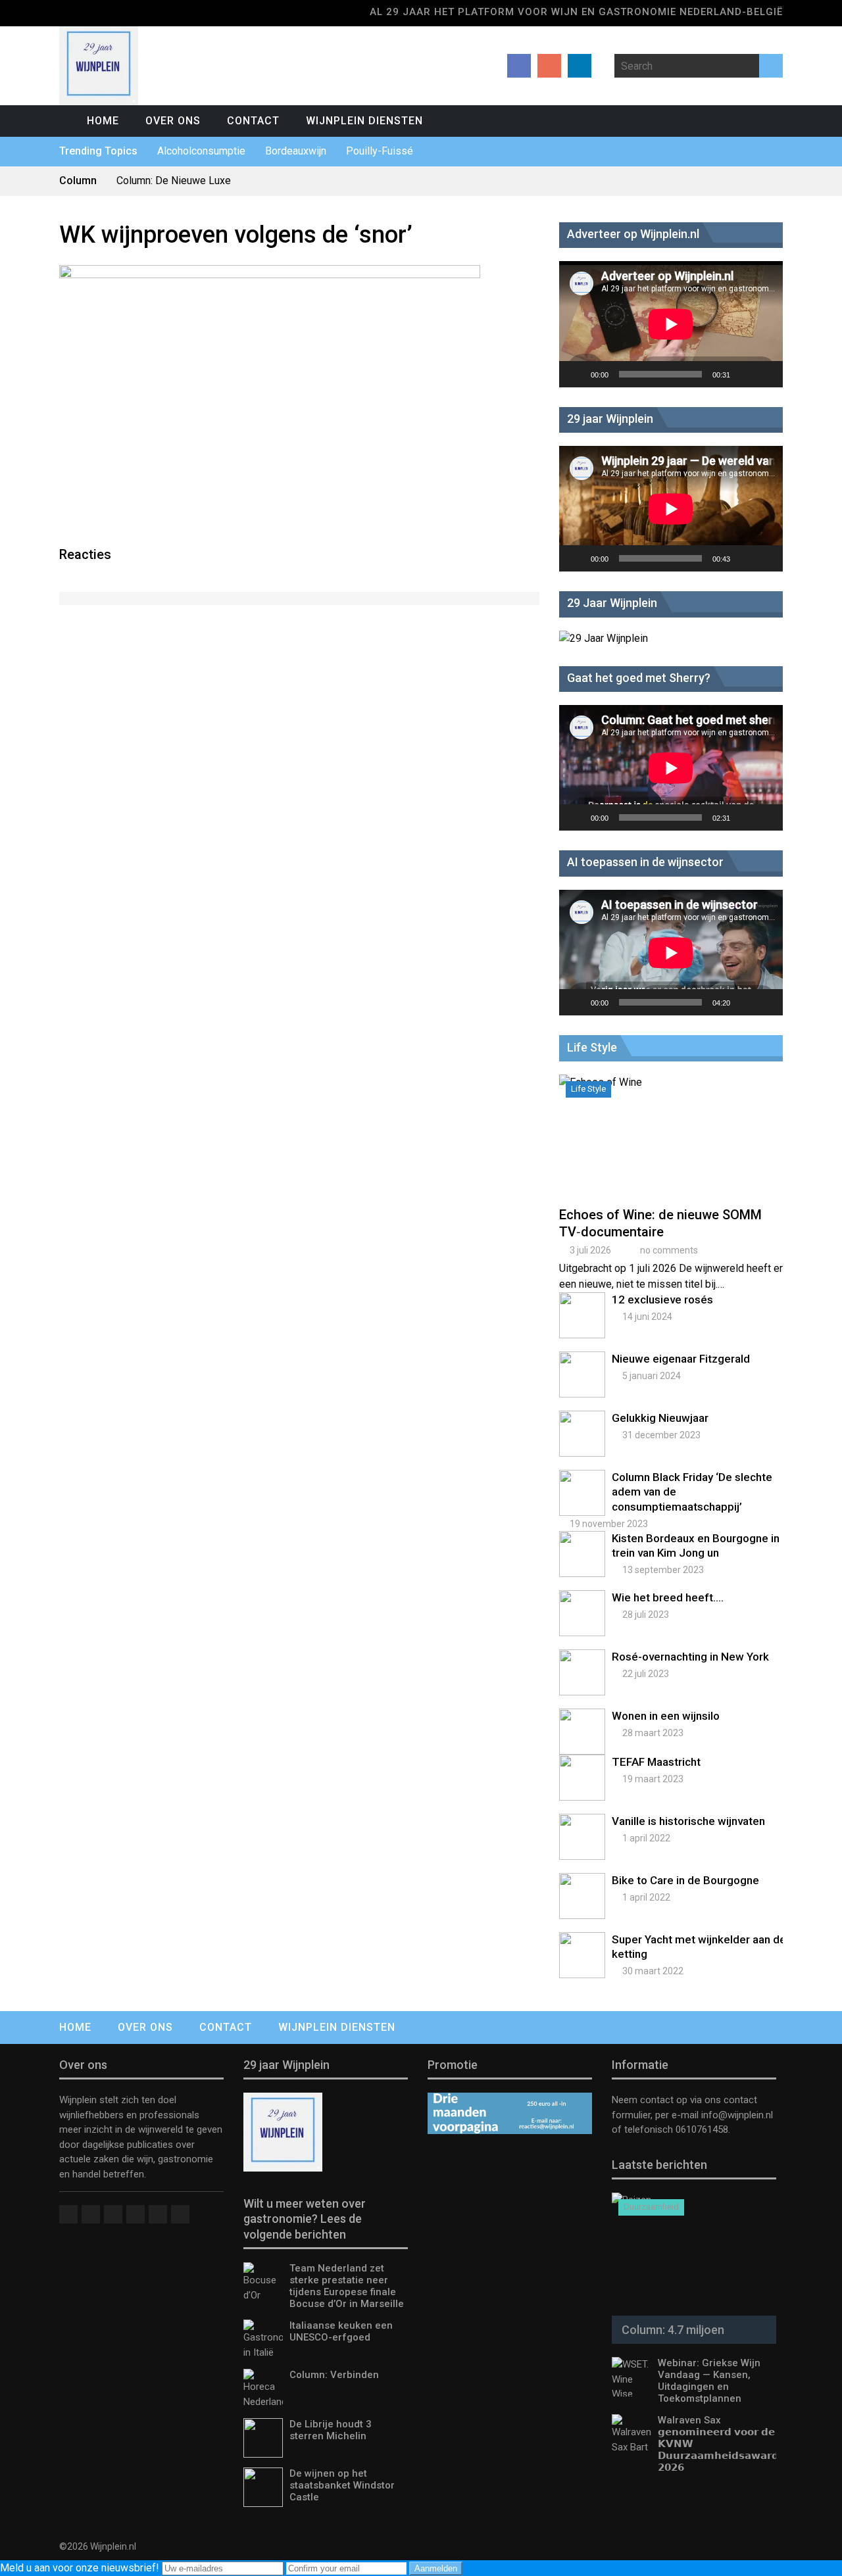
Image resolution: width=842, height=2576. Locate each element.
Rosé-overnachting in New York (690, 1657)
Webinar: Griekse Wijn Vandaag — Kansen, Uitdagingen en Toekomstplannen (709, 2381)
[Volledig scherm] (766, 374)
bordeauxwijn (296, 151)
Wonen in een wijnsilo (666, 1716)
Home (103, 121)
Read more (674, 1151)
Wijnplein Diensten (364, 121)
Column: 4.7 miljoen (673, 2330)
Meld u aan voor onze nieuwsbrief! (81, 2568)
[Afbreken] (745, 374)
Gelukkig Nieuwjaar (660, 1418)
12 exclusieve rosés (662, 1300)
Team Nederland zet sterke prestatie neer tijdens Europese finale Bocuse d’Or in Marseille (347, 2286)
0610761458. (702, 2129)
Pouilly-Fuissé (380, 151)
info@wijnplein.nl (737, 2115)
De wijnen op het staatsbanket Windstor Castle (342, 2485)
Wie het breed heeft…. (668, 1597)
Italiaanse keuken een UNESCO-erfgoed (341, 2331)
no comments (669, 1250)
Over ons (173, 121)
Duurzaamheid (651, 2207)
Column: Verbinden (334, 2375)
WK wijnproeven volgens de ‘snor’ (236, 235)
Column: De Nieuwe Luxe (174, 181)
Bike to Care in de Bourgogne (685, 1880)
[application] (671, 324)
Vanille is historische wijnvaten (688, 1821)
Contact (253, 121)
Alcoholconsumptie (201, 151)
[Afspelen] (576, 374)
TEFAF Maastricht (656, 1762)
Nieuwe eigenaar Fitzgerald (681, 1359)
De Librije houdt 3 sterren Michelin (331, 2430)
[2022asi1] (270, 275)
